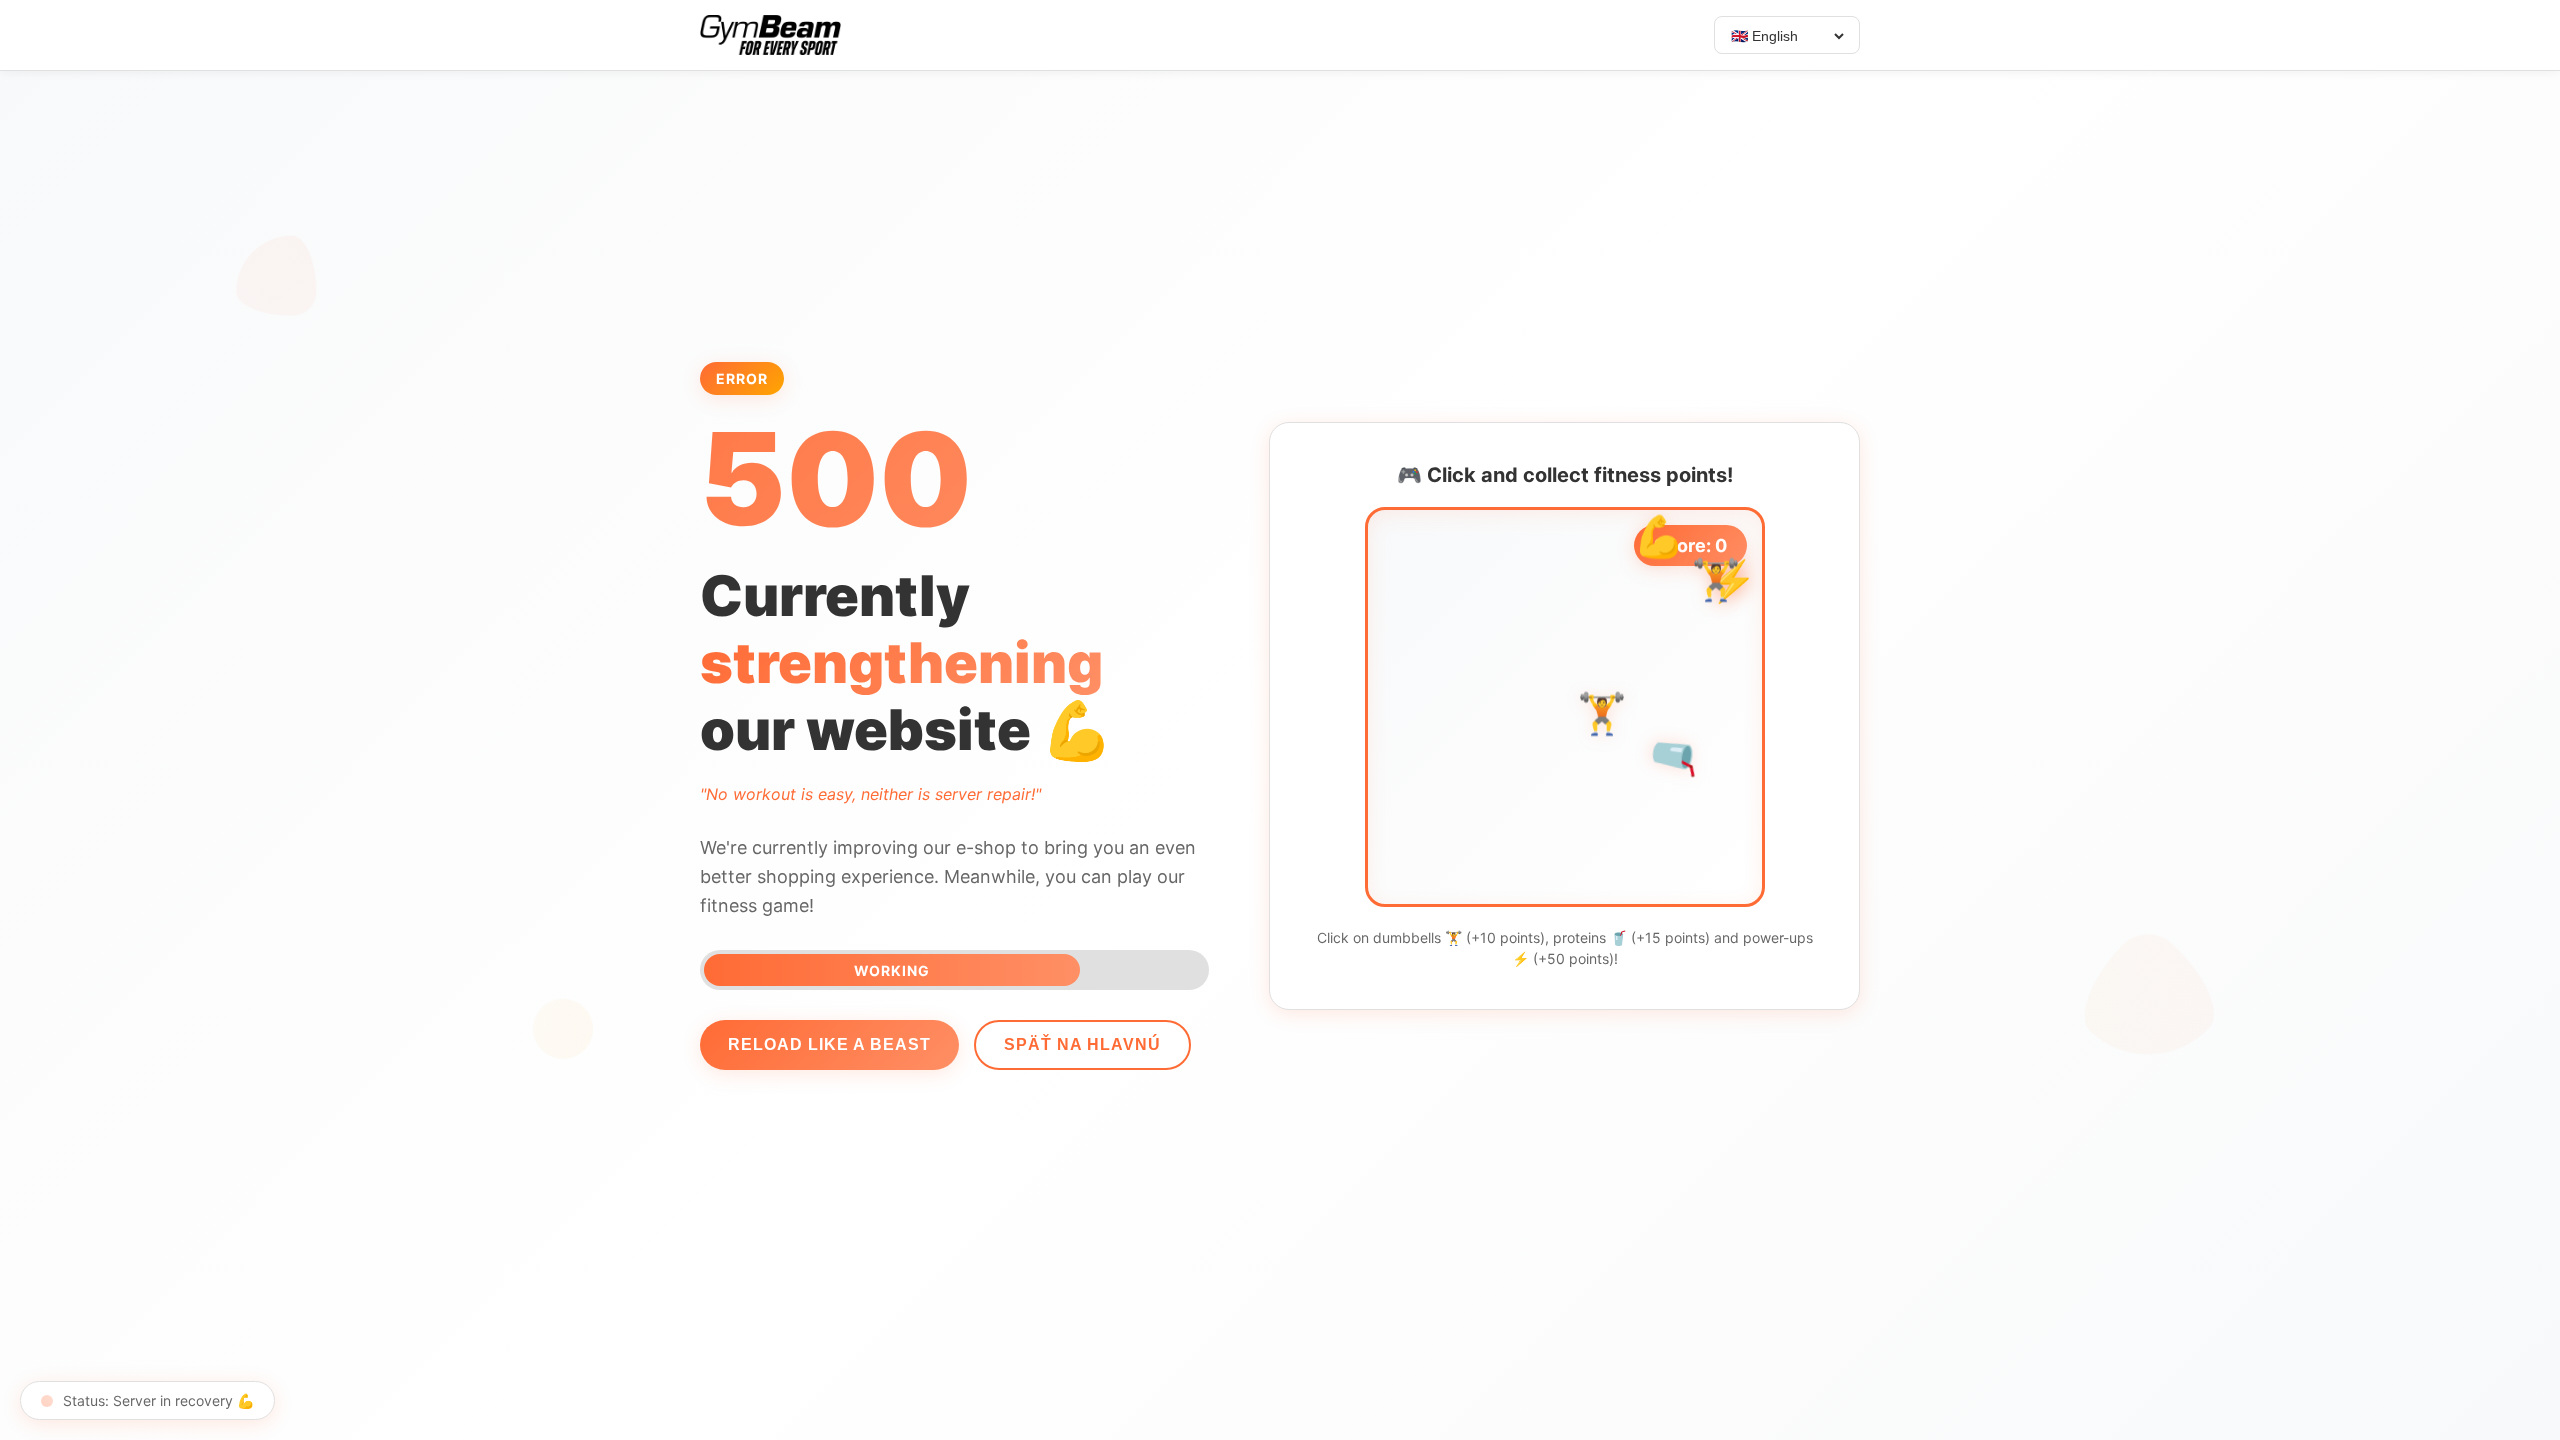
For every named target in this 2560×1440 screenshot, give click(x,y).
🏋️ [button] (1716, 587)
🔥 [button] (1487, 786)
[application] (1565, 707)
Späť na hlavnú (1082, 1044)
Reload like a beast (829, 1044)
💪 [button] (1659, 543)
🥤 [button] (1488, 755)
